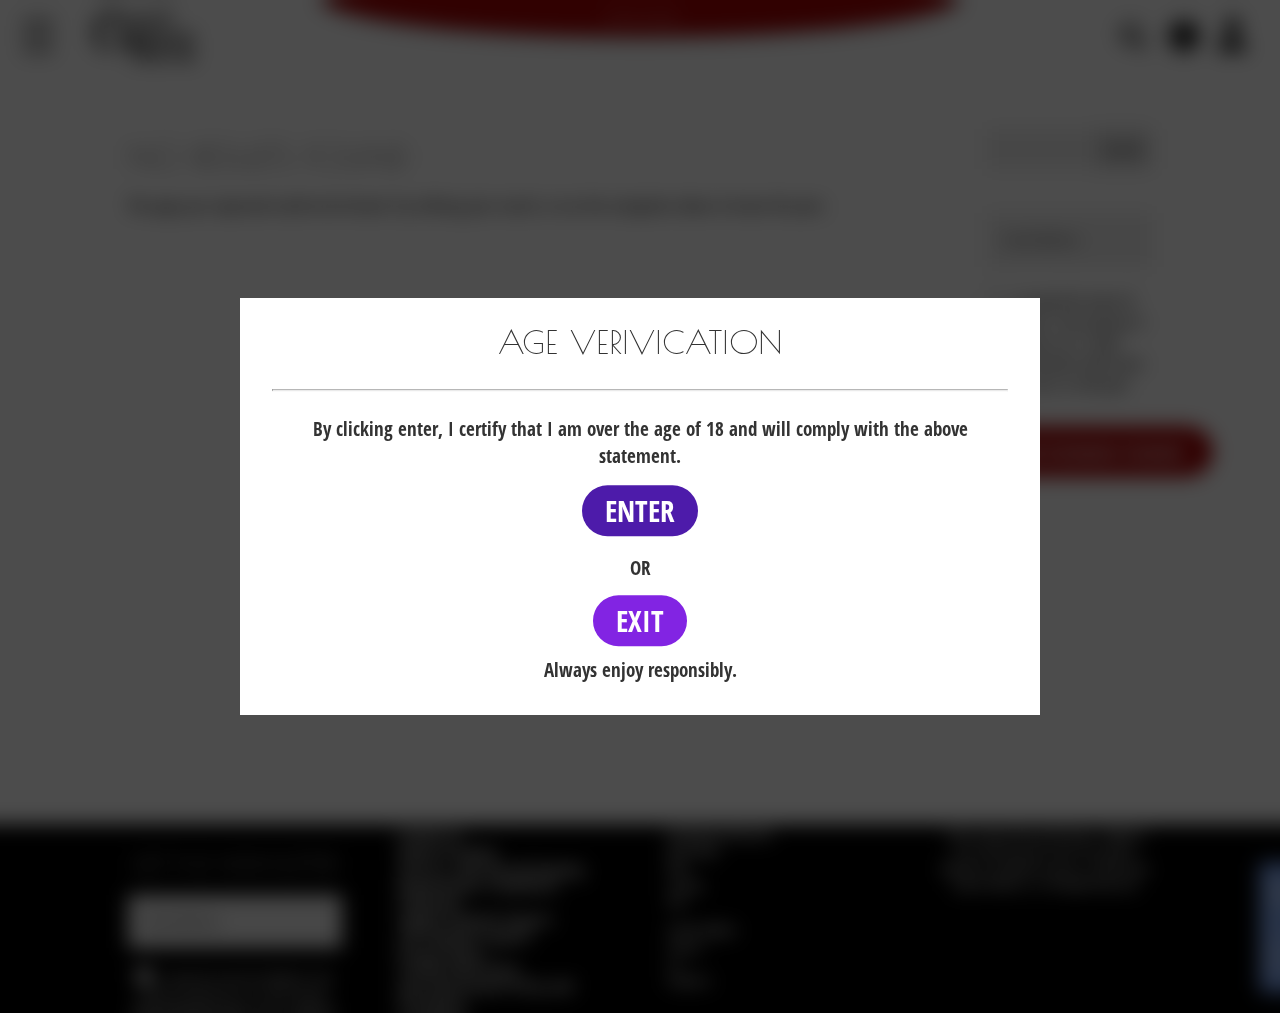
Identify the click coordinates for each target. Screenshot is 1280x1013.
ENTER (640, 510)
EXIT (640, 620)
